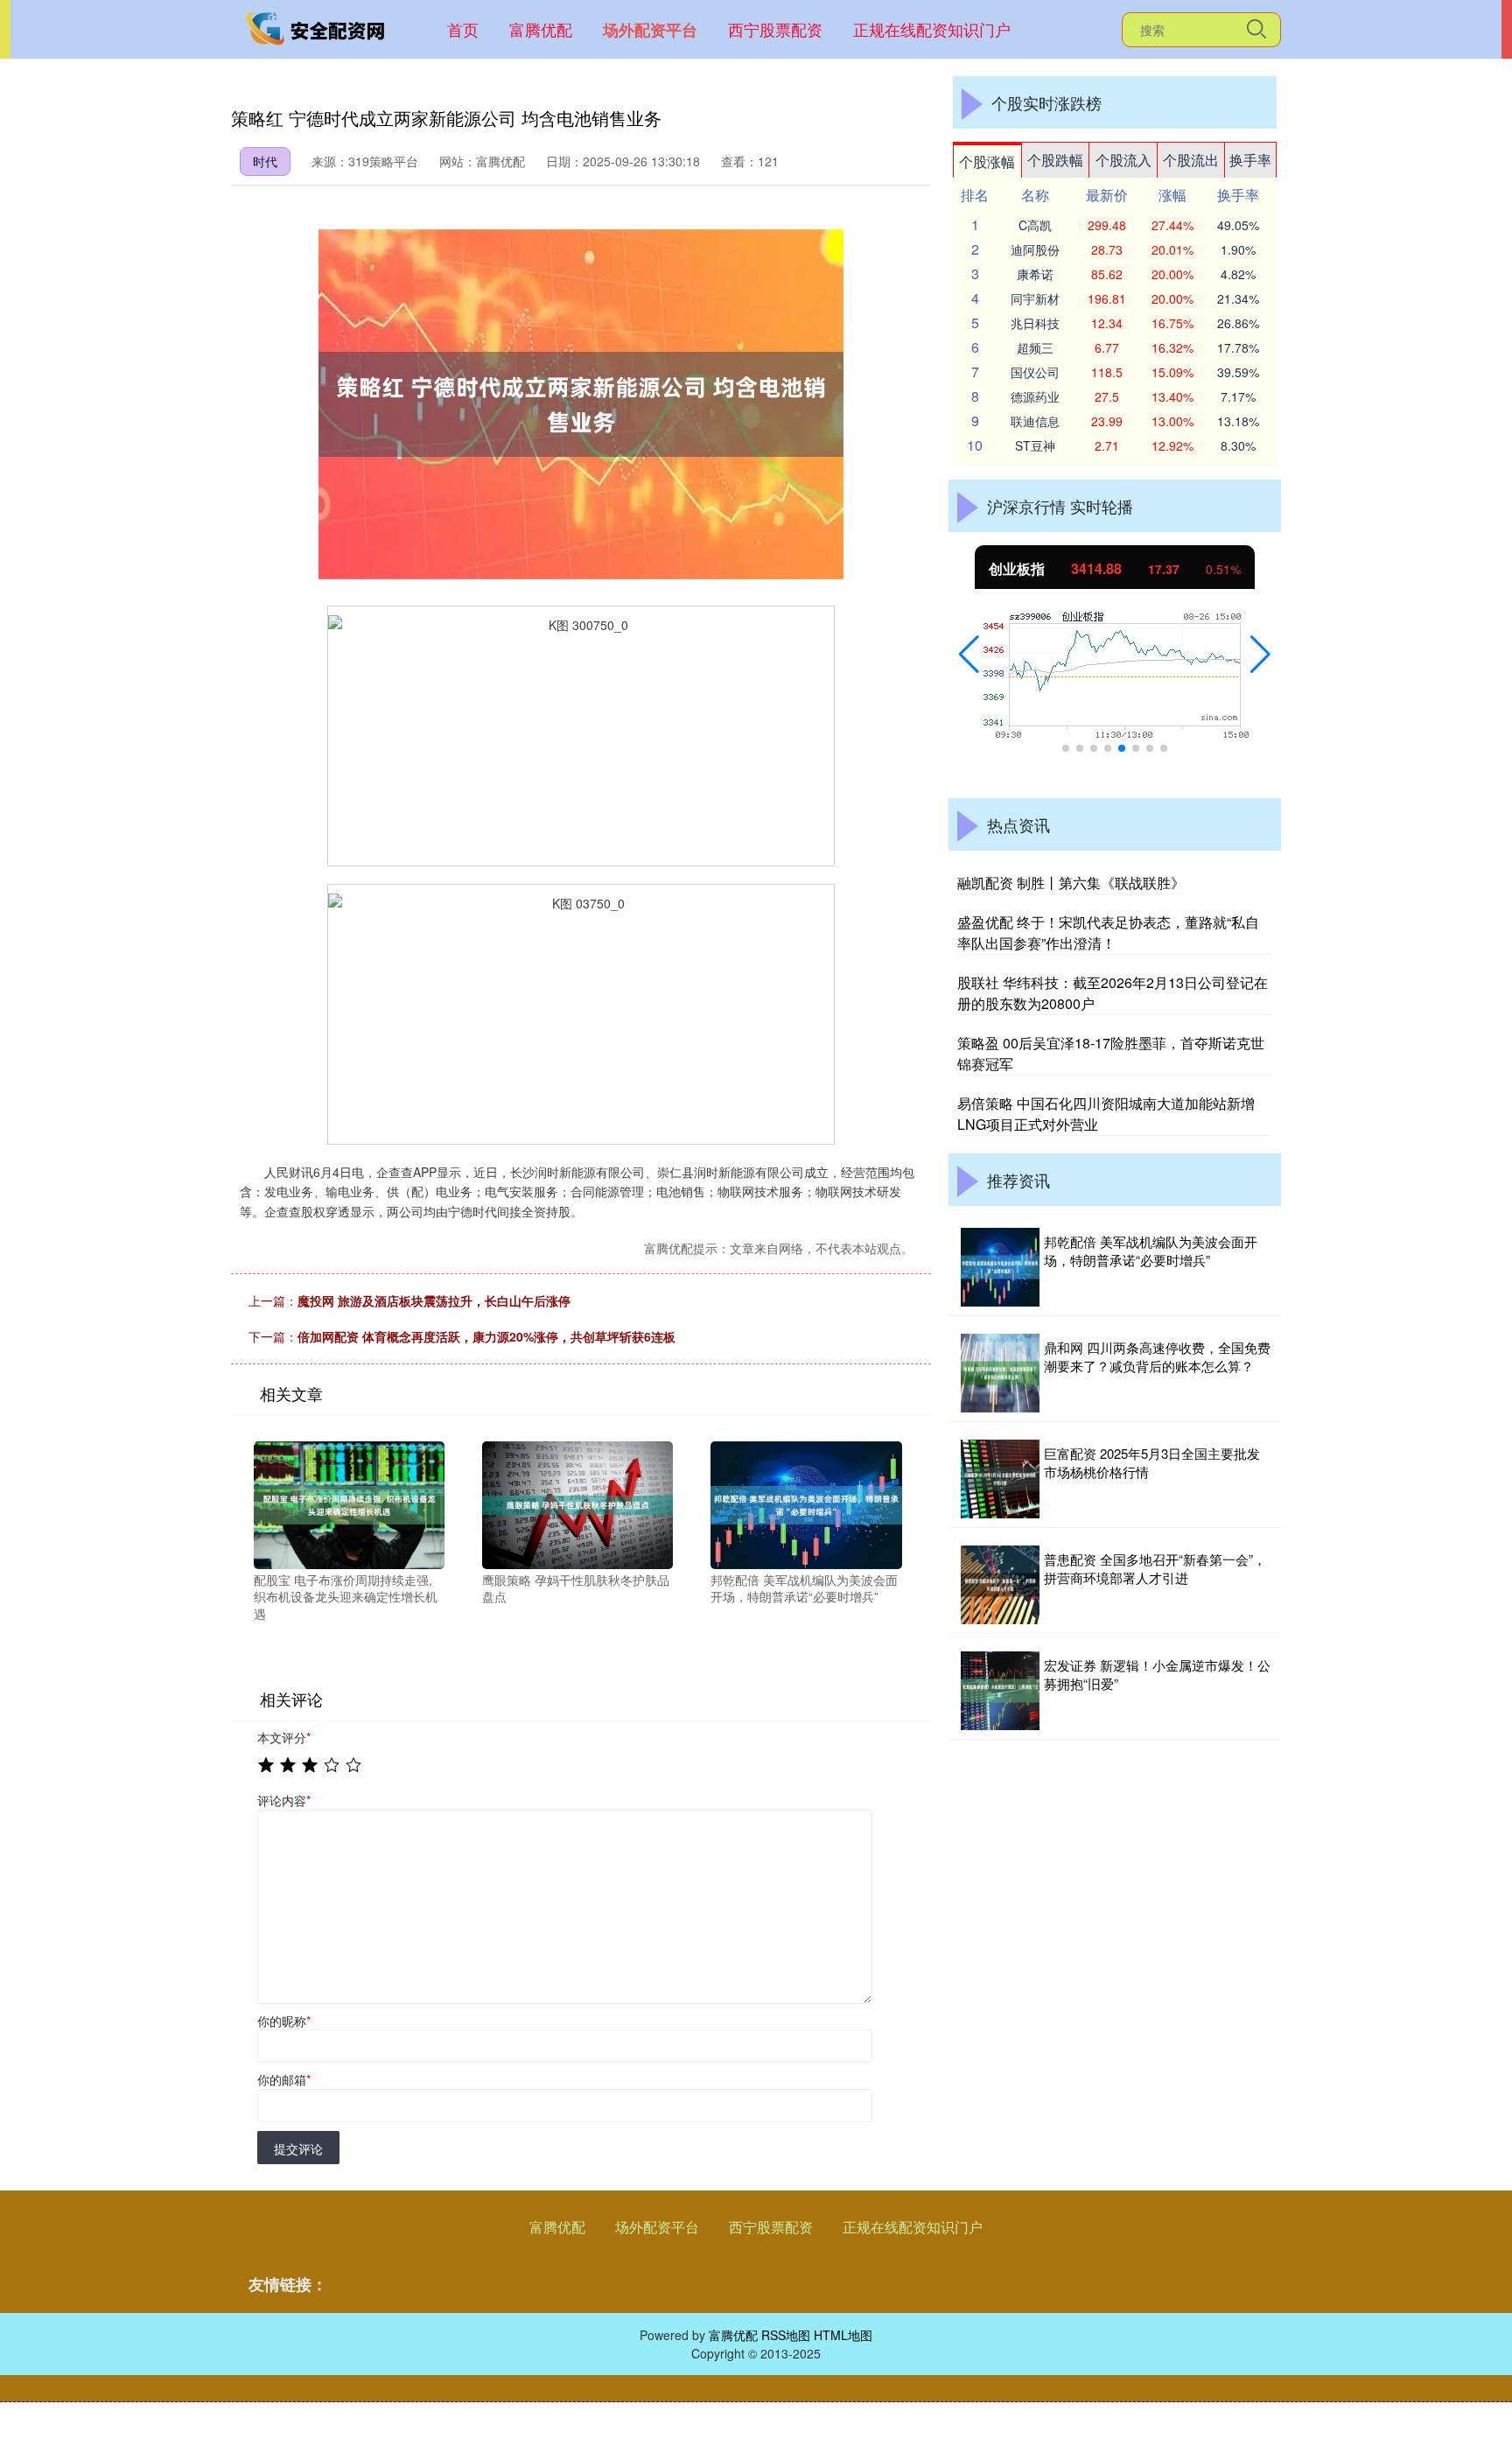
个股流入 (1123, 160)
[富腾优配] (317, 27)
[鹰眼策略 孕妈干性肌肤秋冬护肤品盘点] (577, 1503)
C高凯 (1035, 225)
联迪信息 (1035, 421)
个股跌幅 (1055, 160)
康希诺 (1035, 274)
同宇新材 (1035, 298)
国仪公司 (1035, 372)
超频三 (1035, 347)
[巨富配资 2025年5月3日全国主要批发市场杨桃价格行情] (1000, 1479)
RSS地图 (786, 2335)
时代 (265, 161)
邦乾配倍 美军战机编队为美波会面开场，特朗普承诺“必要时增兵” (1151, 1251)
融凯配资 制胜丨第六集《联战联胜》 (1071, 883)
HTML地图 (843, 2335)
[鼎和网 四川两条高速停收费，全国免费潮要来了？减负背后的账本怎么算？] (1000, 1373)
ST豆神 (1035, 445)
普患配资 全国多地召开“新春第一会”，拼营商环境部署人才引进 (1155, 1568)
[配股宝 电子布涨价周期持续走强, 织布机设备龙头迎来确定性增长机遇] (349, 1503)
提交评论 (298, 2148)
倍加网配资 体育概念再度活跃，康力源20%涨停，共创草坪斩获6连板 (486, 1336)
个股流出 (1191, 160)
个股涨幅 (987, 161)
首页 (463, 29)
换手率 (1250, 160)
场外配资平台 (650, 30)
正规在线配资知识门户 (932, 29)
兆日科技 (1035, 323)
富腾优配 (541, 29)
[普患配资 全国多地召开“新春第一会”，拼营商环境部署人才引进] (1000, 1585)
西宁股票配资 (775, 29)
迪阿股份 (1035, 249)
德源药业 (1035, 396)
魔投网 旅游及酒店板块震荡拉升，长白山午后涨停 (434, 1300)
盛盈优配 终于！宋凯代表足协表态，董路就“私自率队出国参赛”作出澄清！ (1108, 932)
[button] (969, 655)
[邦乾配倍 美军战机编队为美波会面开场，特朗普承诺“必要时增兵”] (806, 1503)
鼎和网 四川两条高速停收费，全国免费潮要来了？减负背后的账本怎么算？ (1157, 1356)
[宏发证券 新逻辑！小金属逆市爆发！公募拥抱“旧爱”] (1000, 1691)
